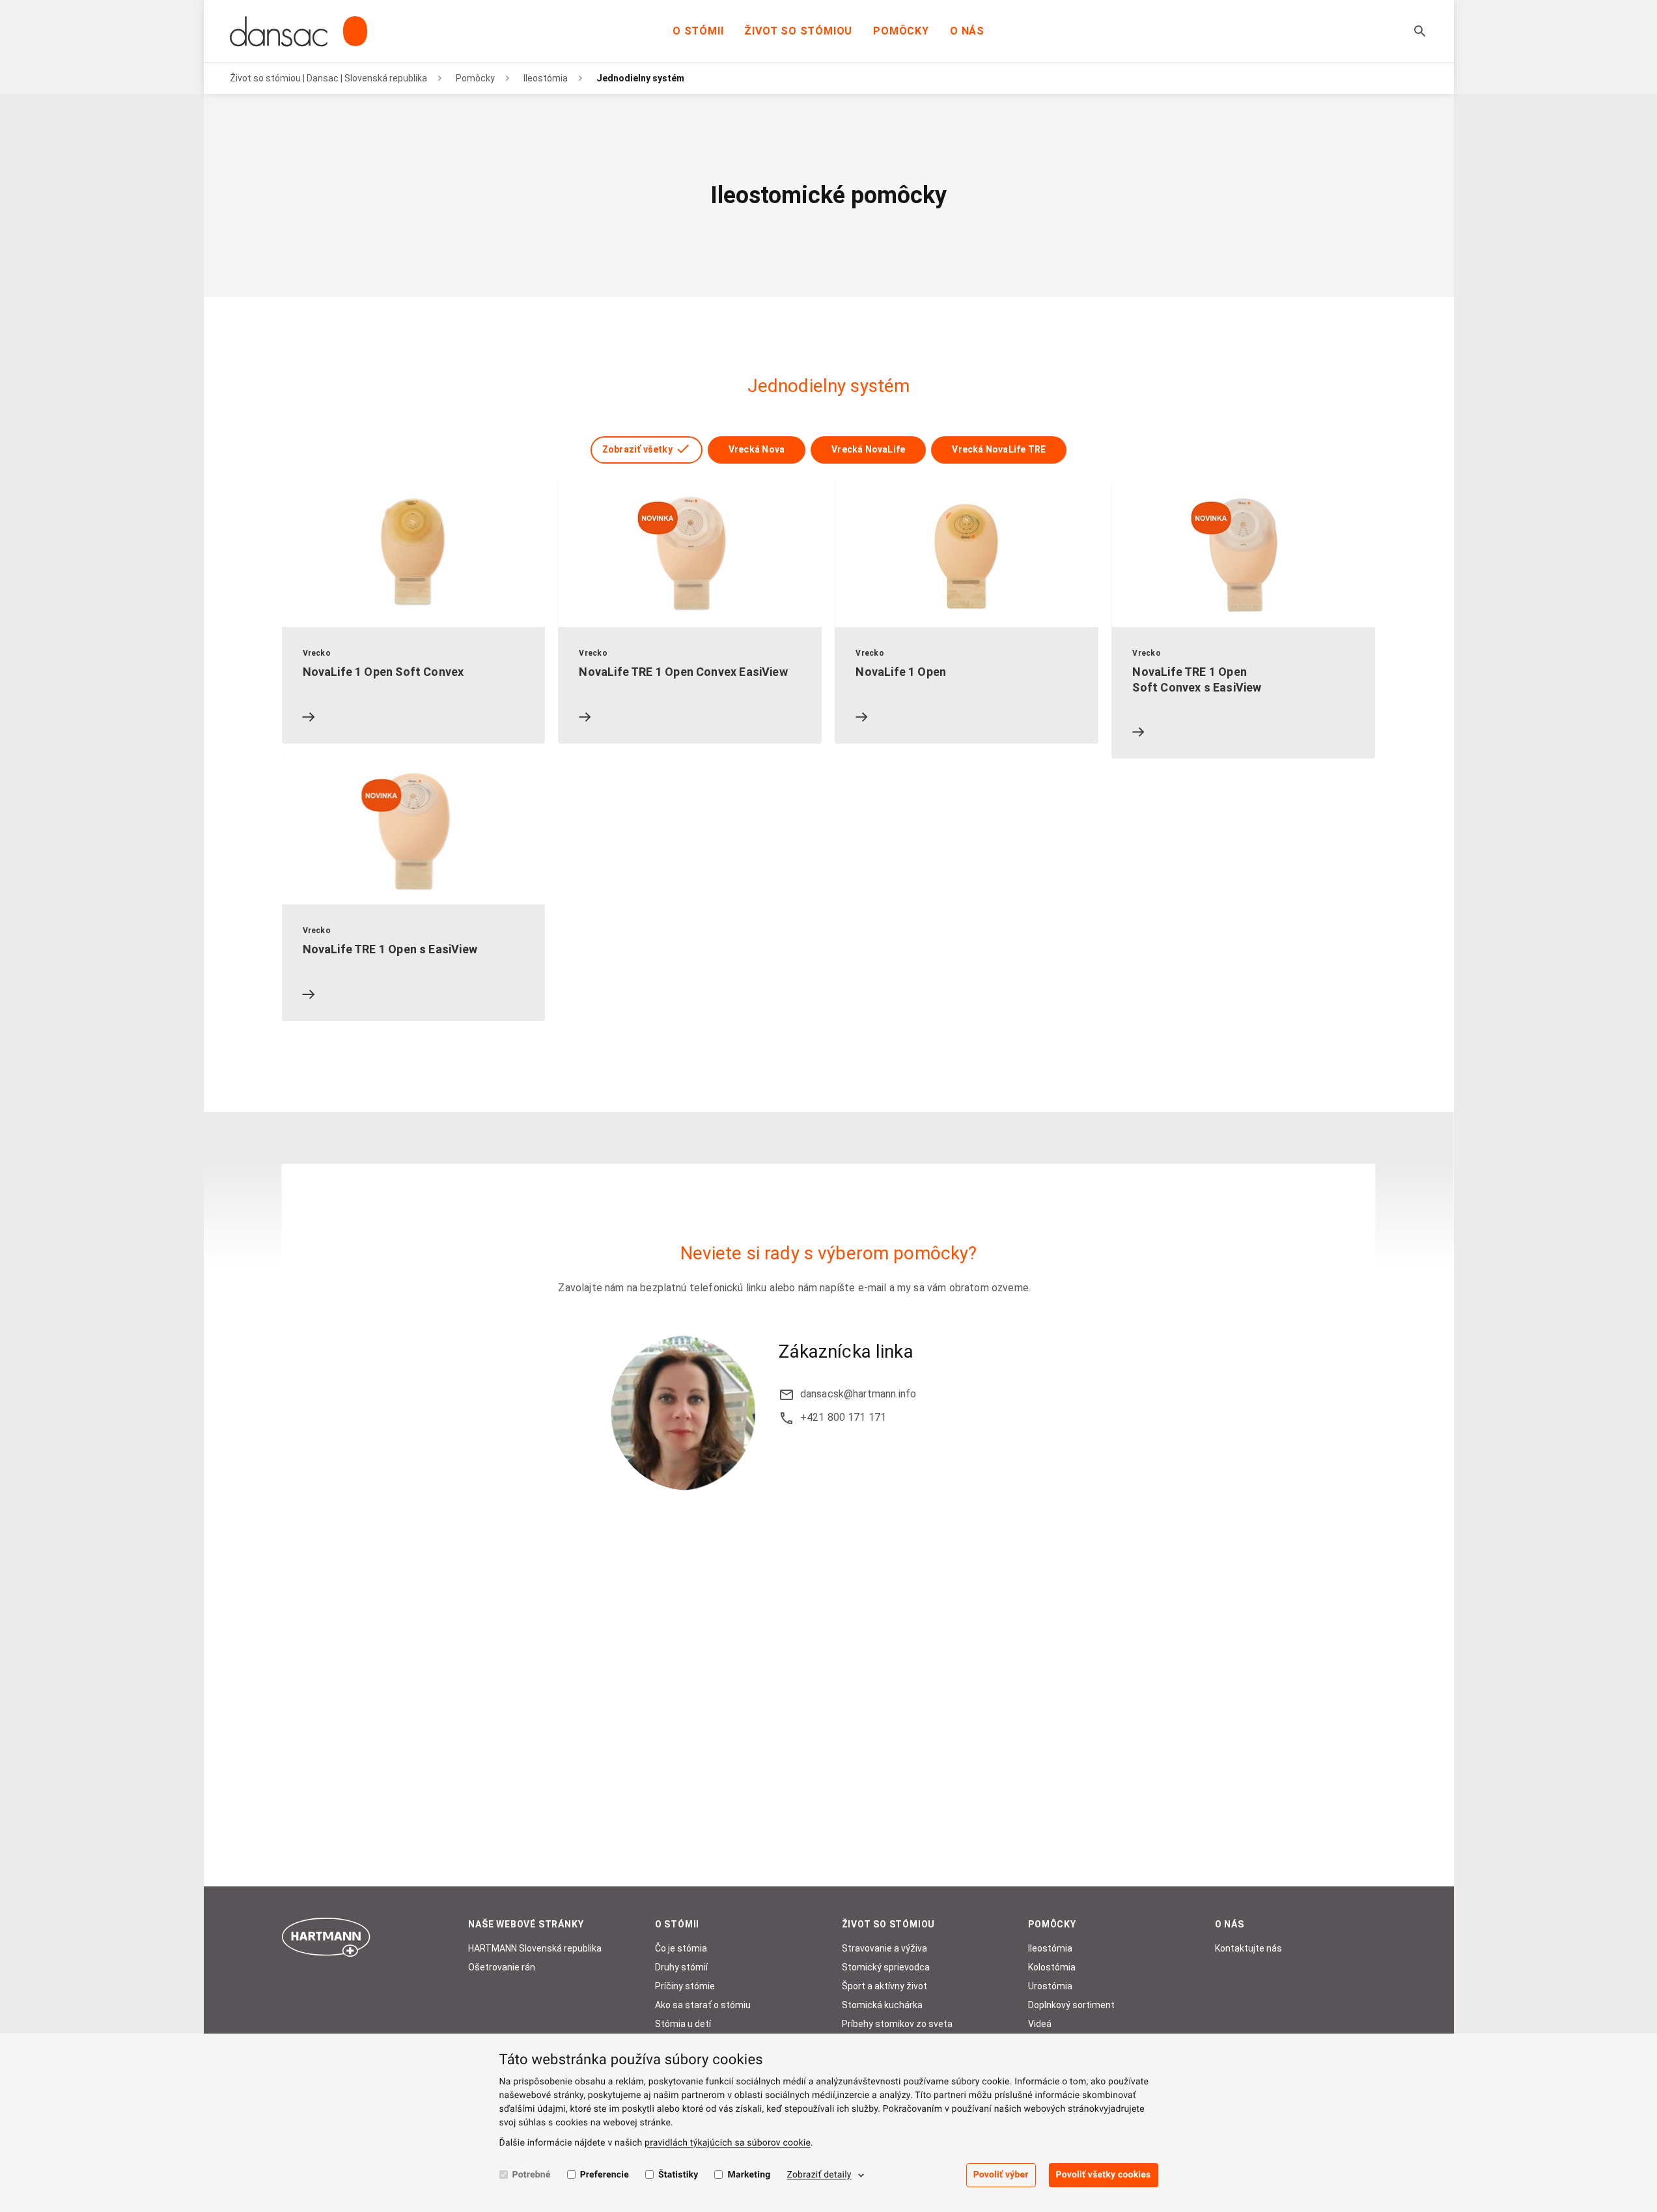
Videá (1040, 2024)
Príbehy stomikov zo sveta (897, 2024)
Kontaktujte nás (1248, 1948)
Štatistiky (678, 2175)
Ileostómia (546, 78)
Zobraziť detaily (819, 2175)
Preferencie (605, 2175)
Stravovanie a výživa (884, 1948)
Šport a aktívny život (884, 1986)
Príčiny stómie (685, 1986)
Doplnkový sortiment (1071, 2005)
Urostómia (1050, 1986)
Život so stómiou (798, 31)
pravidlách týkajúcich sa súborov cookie (728, 2143)
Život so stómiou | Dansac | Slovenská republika (328, 78)
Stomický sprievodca (886, 1967)
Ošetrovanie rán (502, 1967)
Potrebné (532, 2175)
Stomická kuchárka (882, 2005)
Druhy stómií (681, 1967)
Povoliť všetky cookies (1104, 2175)
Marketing (749, 2175)
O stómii (698, 31)
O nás (967, 31)
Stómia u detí (683, 2024)
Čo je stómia (681, 1948)
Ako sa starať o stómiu (703, 2005)
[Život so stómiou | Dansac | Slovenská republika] (299, 31)
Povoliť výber (1001, 2175)
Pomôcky (901, 31)
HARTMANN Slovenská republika (535, 1948)
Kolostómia (1052, 1967)
